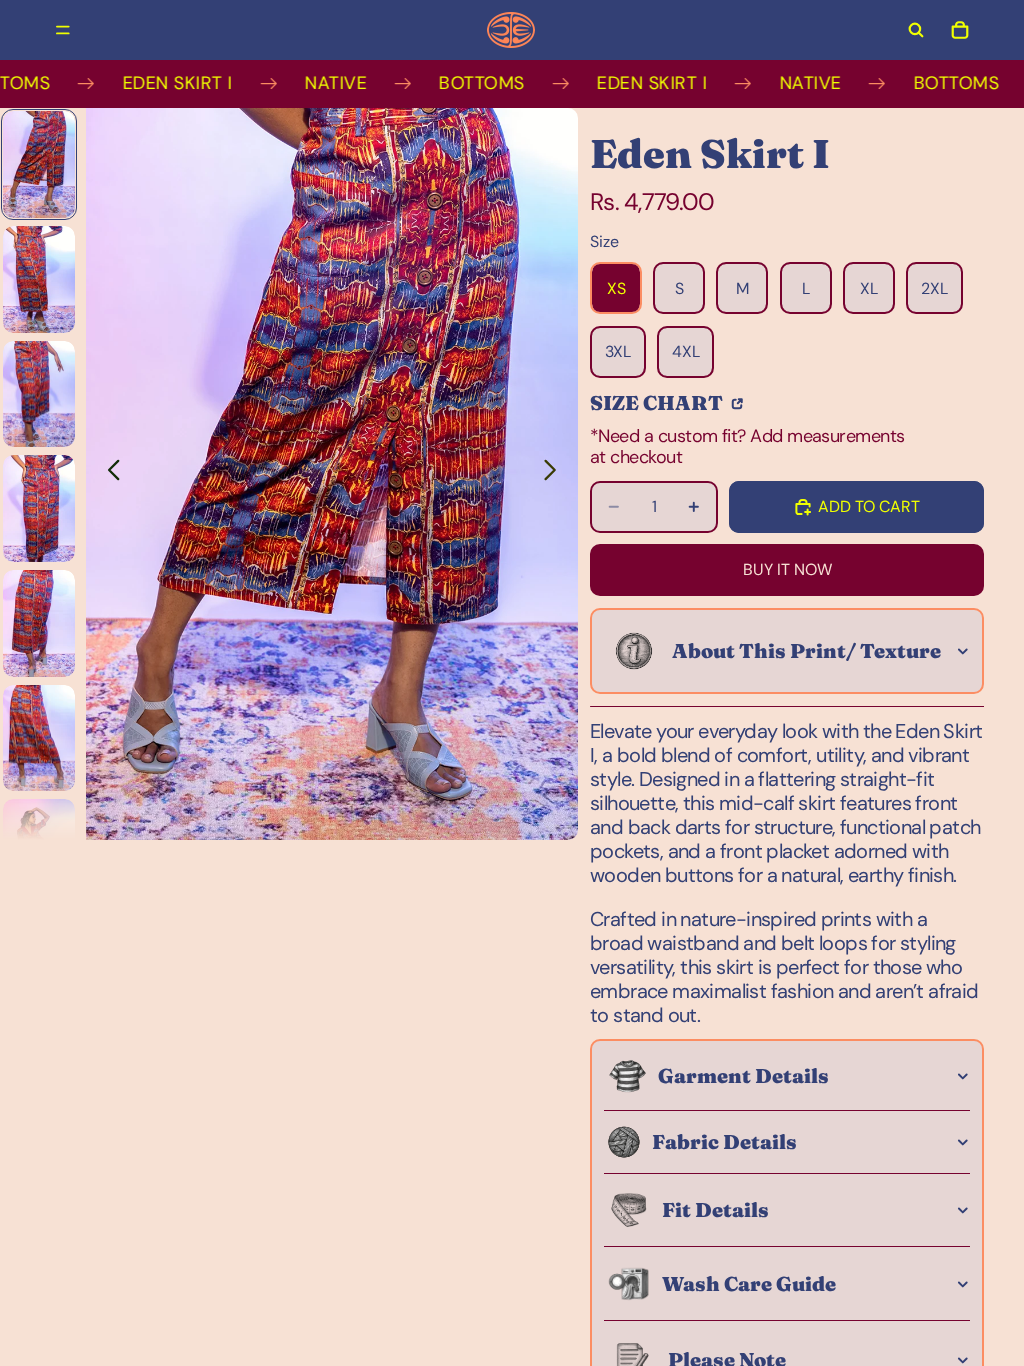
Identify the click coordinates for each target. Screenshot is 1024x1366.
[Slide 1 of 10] (39, 164)
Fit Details (715, 1209)
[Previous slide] (108, 474)
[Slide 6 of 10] (39, 738)
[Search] (916, 30)
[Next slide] (555, 474)
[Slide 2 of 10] (39, 279)
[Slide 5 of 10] (39, 623)
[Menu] (63, 30)
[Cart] (960, 30)
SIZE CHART (658, 402)
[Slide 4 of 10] (39, 508)
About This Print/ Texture (806, 650)
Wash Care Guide (749, 1283)
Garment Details (743, 1075)
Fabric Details (724, 1141)
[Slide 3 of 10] (39, 394)
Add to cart (869, 506)
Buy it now (787, 569)
